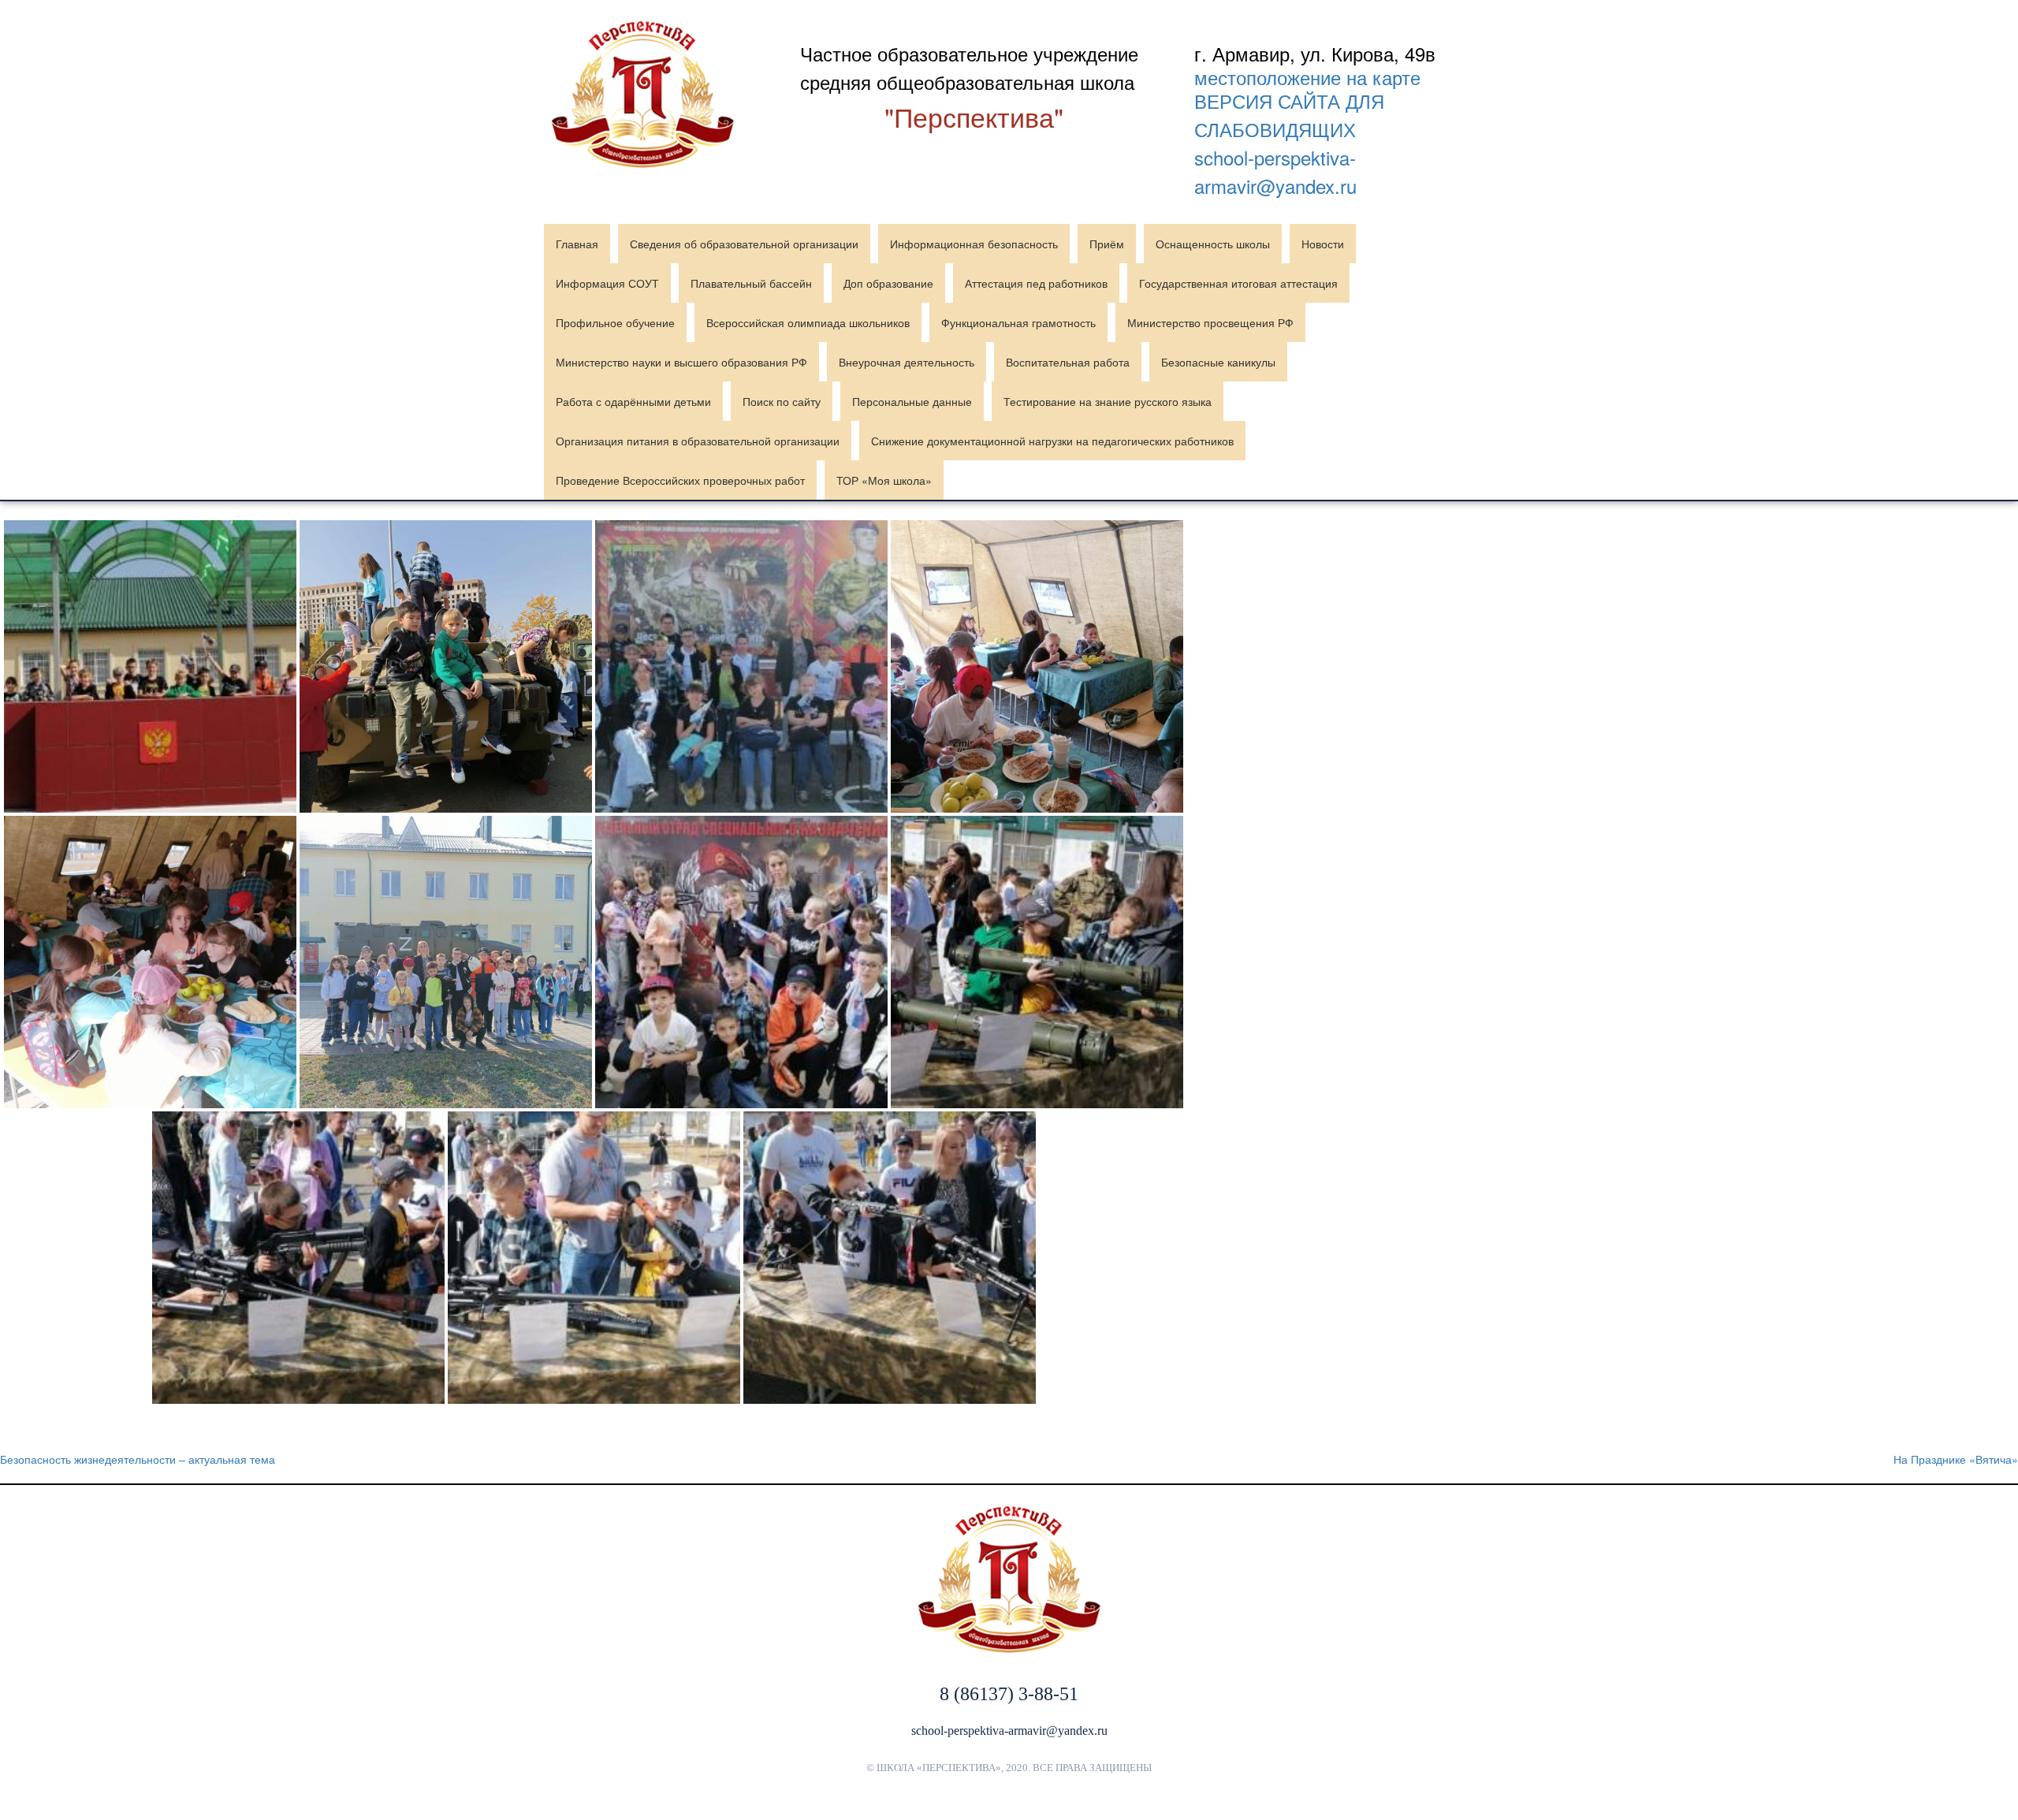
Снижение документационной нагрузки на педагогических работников (1052, 441)
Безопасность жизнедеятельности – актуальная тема (138, 1459)
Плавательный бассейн (751, 283)
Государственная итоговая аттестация (1238, 283)
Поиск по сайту (782, 401)
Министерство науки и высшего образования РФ (681, 362)
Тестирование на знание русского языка (1108, 401)
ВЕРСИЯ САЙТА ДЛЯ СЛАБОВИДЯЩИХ (1289, 115)
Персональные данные (912, 401)
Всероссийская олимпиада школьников (808, 322)
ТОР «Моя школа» (884, 480)
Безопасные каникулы (1218, 362)
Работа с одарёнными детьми (633, 401)
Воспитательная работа (1068, 362)
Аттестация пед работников (1036, 283)
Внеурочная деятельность (907, 362)
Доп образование (888, 283)
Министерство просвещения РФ (1210, 322)
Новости (1323, 244)
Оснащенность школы (1213, 244)
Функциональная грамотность (1018, 322)
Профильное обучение (615, 322)
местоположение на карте (1307, 77)
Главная (577, 244)
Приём (1107, 244)
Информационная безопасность (974, 244)
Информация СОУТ (607, 283)
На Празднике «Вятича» (1956, 1459)
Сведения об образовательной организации (744, 244)
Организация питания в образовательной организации (698, 441)
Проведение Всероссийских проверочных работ (680, 480)
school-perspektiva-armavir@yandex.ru (1275, 171)
